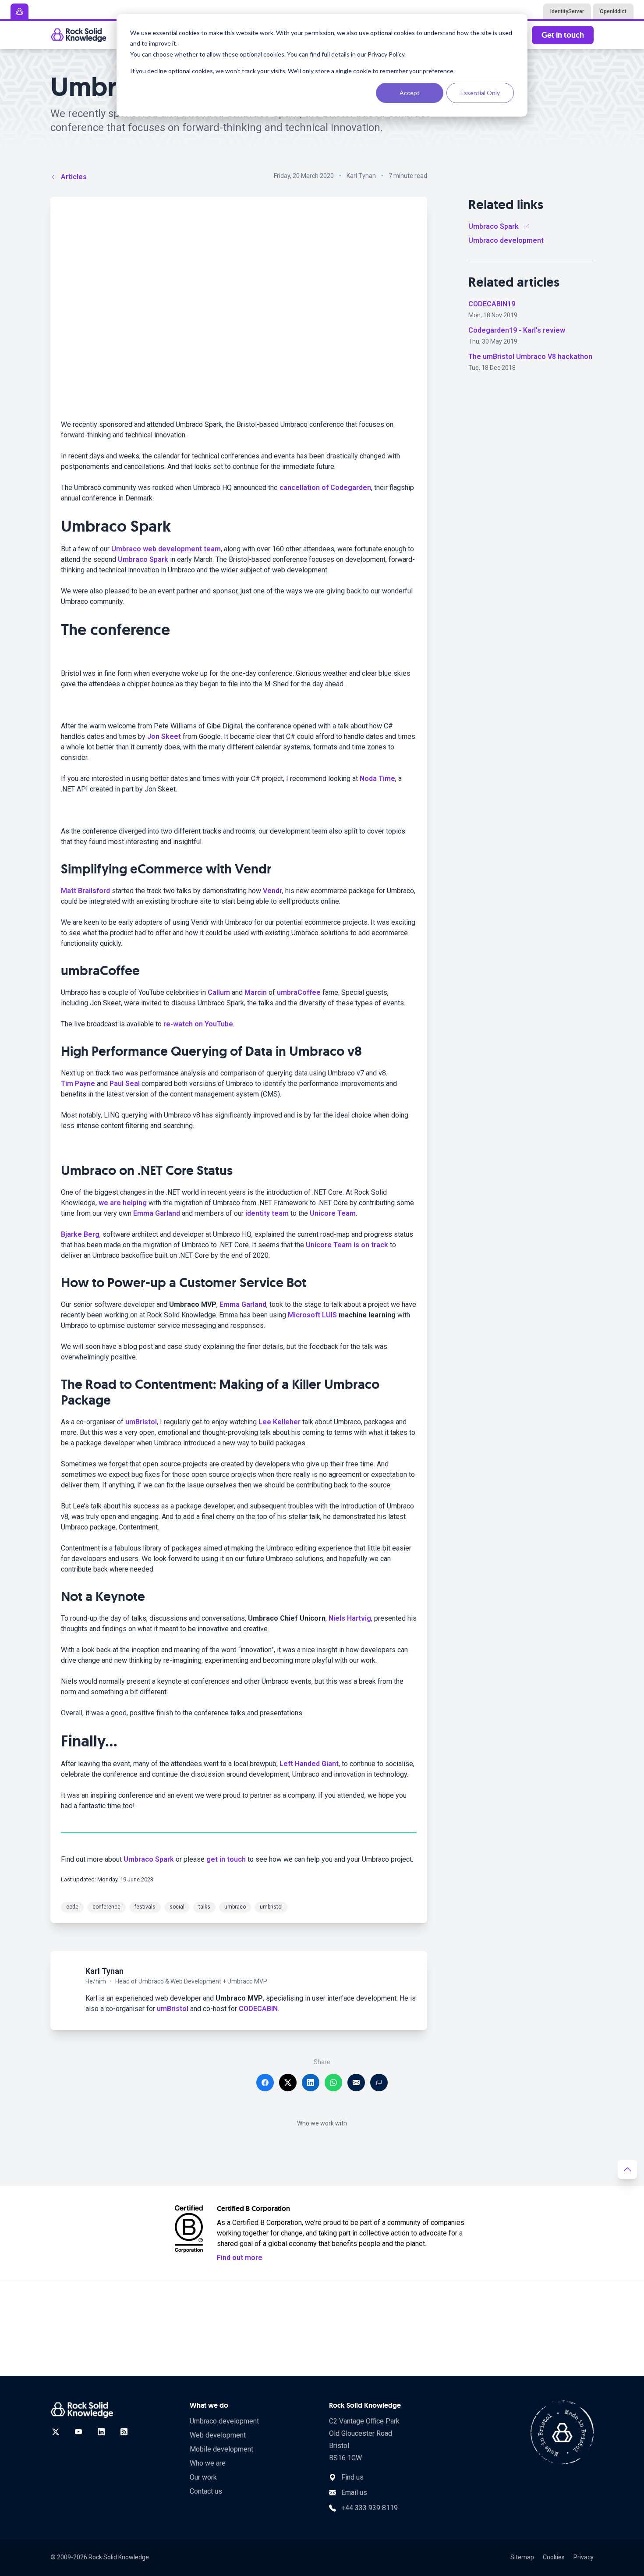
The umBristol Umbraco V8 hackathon (530, 357)
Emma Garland (157, 1213)
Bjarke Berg (80, 1234)
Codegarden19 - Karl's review (517, 330)
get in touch (226, 1859)
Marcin (256, 992)
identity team (267, 1213)
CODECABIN (258, 2009)
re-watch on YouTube (198, 1024)
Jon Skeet (164, 736)
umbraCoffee (299, 992)
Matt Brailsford (85, 891)
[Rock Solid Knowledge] (78, 35)
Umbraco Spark (143, 559)
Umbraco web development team (166, 549)
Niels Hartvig (350, 1618)
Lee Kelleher (280, 1422)
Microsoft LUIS (312, 1315)
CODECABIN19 (492, 304)
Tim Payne (78, 1084)
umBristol (141, 1422)
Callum (219, 992)
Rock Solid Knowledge (119, 2557)
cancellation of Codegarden (325, 488)
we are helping (123, 1203)
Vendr (272, 891)
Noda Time (377, 779)
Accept (410, 93)
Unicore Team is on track (347, 1245)
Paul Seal (125, 1084)
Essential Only (480, 93)
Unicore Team (333, 1213)
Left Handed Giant (309, 1764)
